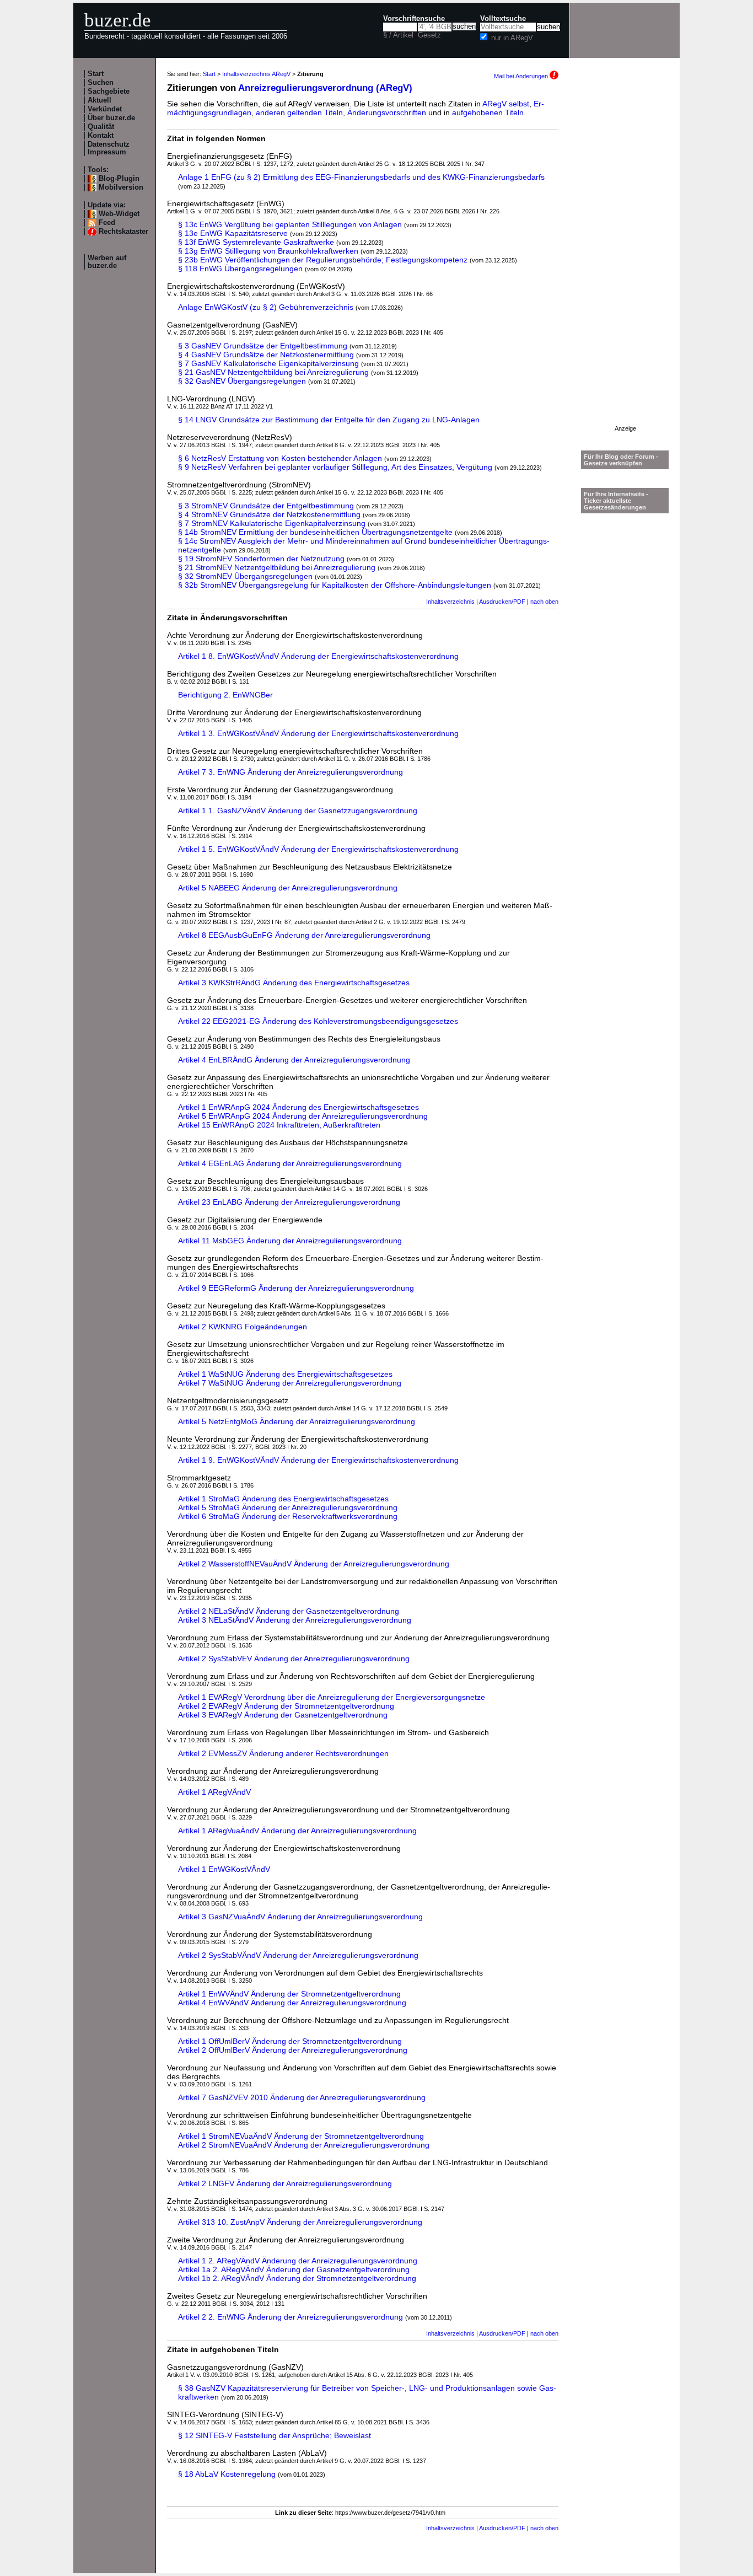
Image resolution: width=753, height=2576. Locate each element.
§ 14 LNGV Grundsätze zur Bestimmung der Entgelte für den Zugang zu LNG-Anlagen (329, 420)
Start (96, 74)
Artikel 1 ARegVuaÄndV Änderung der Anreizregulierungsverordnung (297, 1831)
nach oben (544, 602)
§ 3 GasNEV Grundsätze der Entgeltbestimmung (263, 346)
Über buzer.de (111, 118)
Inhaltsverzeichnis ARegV (256, 74)
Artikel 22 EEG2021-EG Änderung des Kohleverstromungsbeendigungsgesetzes (318, 1021)
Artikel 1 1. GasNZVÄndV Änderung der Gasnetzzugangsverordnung (298, 811)
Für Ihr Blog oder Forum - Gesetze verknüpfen (621, 460)
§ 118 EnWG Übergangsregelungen (240, 269)
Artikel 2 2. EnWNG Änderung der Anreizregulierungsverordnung (291, 2317)
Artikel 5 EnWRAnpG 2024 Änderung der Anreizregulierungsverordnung (303, 1116)
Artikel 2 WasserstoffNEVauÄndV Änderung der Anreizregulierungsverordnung (314, 1564)
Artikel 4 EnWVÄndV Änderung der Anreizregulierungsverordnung (292, 2003)
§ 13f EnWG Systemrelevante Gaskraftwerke (256, 242)
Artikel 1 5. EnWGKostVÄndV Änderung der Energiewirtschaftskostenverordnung (318, 849)
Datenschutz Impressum (109, 148)
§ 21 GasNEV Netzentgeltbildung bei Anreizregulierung (273, 372)
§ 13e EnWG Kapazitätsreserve (233, 233)
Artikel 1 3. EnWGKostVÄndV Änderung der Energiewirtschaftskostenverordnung (318, 733)
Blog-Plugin (119, 179)
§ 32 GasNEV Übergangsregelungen (242, 381)
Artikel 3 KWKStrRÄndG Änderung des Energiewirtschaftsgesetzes (294, 983)
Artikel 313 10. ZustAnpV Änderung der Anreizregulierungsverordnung (300, 2222)
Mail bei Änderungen (522, 76)
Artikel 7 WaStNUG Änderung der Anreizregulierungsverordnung (290, 1383)
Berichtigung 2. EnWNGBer (225, 695)
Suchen (101, 83)
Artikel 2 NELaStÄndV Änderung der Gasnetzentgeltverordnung (289, 1611)
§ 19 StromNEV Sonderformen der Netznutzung (261, 559)
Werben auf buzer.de (107, 262)
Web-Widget (119, 214)
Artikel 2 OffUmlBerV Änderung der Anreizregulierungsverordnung (293, 2050)
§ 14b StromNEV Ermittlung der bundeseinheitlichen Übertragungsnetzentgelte (315, 532)
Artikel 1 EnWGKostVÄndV (224, 1869)
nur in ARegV (512, 38)
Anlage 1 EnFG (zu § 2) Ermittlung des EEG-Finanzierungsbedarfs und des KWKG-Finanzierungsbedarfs (361, 177)
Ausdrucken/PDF (502, 602)
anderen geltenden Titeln (299, 112)
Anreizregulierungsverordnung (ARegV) (325, 88)
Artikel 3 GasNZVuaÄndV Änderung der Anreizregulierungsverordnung (300, 1917)
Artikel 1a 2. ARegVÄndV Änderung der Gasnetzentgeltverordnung (294, 2269)
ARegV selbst (506, 104)
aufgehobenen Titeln (488, 112)
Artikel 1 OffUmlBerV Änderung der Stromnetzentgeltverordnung (290, 2041)
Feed (107, 223)
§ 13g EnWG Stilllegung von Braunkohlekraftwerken (268, 251)
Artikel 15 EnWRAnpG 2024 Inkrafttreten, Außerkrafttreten (279, 1125)
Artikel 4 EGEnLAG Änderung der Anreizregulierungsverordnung (290, 1163)
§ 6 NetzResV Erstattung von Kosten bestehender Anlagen (280, 458)
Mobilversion (121, 187)
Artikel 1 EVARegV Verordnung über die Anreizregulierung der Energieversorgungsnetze (332, 1697)
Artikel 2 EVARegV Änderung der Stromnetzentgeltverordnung (286, 1706)
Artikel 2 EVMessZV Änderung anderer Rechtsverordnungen (283, 1753)
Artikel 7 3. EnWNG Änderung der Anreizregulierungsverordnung (291, 772)
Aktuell (99, 100)
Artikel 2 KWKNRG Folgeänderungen (243, 1327)
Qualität (101, 127)
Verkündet (105, 109)
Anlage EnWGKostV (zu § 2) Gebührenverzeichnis (266, 307)
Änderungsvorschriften (387, 112)
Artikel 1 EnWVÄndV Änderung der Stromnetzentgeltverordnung (289, 1994)
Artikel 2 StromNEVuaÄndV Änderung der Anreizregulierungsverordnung (304, 2145)
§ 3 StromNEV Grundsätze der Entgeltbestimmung (266, 506)
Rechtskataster (123, 232)
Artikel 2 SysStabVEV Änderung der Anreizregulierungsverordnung (294, 1659)
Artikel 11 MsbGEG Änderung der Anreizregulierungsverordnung (290, 1241)
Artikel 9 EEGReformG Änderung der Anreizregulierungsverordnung (296, 1288)
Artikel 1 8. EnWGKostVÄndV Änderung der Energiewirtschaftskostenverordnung (318, 656)
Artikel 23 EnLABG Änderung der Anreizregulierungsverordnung (289, 1202)
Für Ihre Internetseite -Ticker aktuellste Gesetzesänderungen (616, 501)
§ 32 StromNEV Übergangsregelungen (245, 576)
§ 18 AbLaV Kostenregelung (227, 2474)
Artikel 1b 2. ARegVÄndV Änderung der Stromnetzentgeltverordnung (297, 2278)
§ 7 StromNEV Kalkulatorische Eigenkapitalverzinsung (272, 523)
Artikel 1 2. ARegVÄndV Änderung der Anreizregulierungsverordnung (298, 2261)
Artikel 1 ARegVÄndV (214, 1792)
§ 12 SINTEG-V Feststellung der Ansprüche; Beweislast (275, 2435)
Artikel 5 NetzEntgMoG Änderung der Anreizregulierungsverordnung (297, 1421)
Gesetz (429, 35)
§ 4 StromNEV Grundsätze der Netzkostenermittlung (269, 514)
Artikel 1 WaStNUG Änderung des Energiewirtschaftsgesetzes (285, 1374)
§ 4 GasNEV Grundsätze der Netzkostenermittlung (266, 355)
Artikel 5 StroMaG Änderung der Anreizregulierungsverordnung (288, 1507)
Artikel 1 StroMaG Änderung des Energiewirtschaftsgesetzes (283, 1499)
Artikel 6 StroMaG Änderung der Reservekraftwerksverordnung (288, 1516)
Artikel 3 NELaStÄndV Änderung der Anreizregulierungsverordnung (295, 1620)
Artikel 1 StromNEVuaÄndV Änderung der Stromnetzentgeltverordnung (301, 2136)
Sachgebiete (109, 92)
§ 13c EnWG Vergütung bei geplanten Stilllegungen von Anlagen (290, 224)
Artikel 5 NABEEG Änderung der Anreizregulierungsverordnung (288, 888)
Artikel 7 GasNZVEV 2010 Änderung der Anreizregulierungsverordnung (302, 2097)
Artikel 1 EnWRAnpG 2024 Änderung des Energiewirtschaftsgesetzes (298, 1107)
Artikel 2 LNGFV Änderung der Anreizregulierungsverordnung (285, 2183)
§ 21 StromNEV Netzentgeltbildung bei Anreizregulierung (277, 567)
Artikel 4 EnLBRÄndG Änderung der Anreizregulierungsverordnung (294, 1060)
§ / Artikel (398, 35)
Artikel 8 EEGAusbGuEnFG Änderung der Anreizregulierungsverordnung (304, 935)
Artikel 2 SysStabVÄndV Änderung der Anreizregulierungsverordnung (298, 1955)
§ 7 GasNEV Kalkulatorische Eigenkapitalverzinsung (268, 363)
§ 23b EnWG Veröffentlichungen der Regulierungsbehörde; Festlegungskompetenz (323, 260)
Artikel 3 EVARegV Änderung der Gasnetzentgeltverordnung (283, 1715)
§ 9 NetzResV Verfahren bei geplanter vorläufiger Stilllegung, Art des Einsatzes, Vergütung (335, 467)
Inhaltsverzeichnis (450, 602)
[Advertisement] (625, 260)
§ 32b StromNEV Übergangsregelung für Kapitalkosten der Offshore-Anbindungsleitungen (335, 585)
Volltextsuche (503, 19)
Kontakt (101, 136)
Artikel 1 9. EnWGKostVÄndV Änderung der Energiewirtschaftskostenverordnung (318, 1460)
